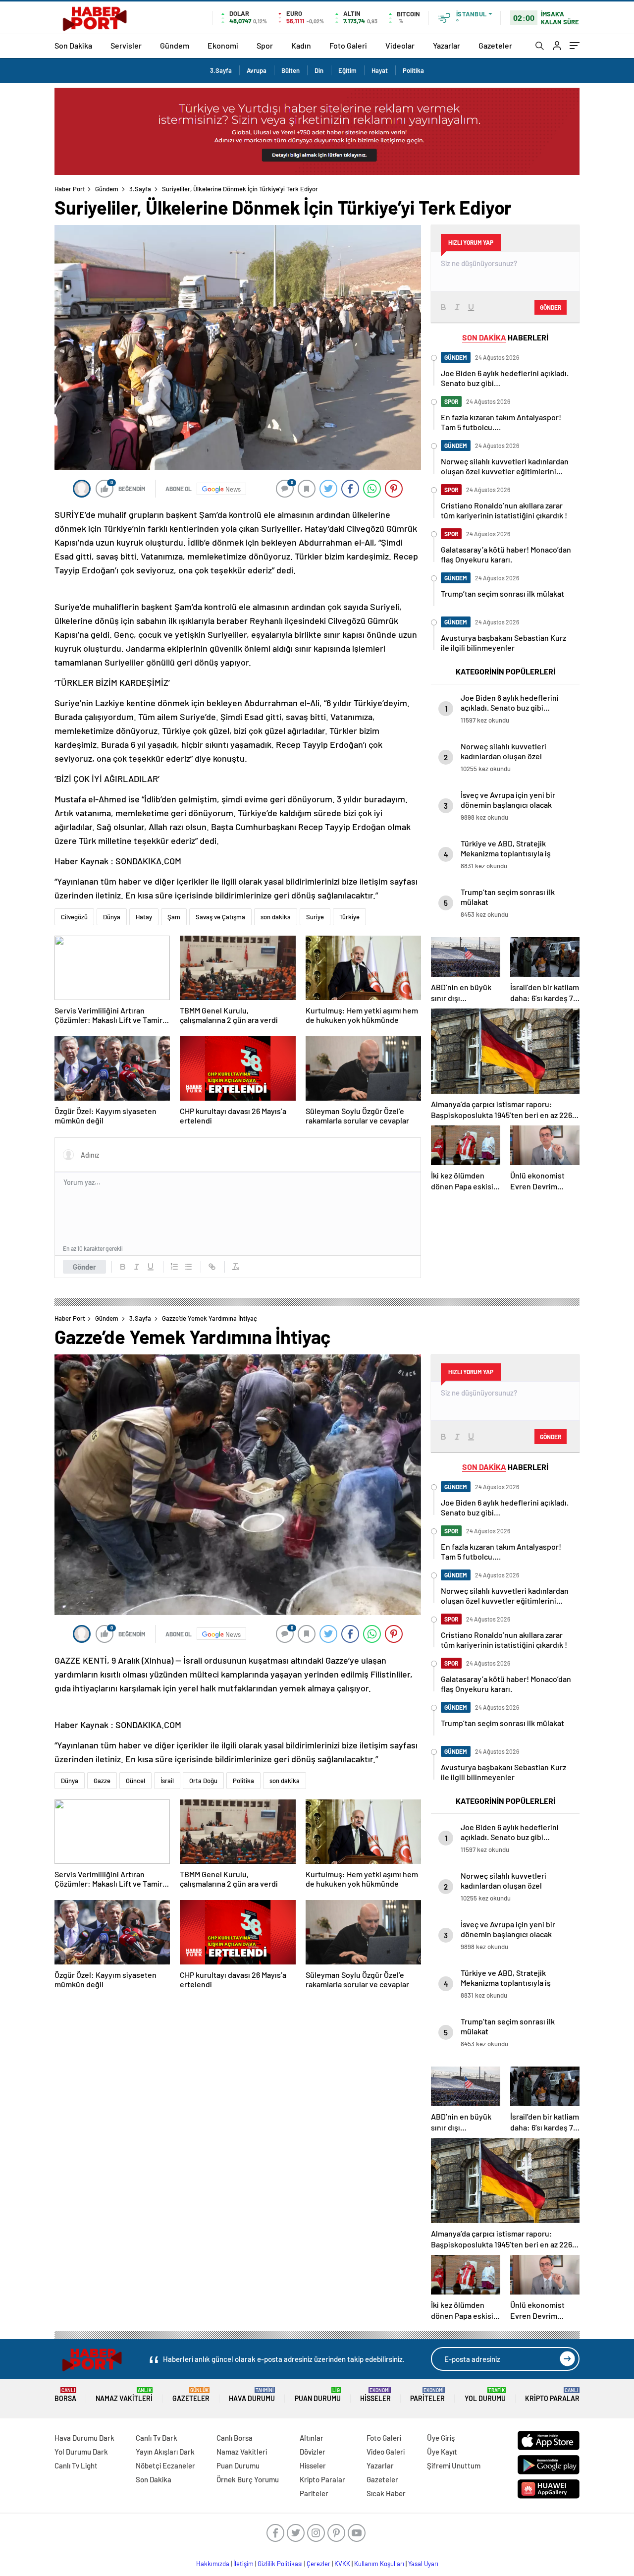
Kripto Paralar (552, 2395)
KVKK (342, 2564)
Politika (413, 70)
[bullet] (188, 1267)
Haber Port (70, 189)
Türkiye (349, 917)
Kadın (301, 45)
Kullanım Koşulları (379, 2564)
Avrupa (257, 70)
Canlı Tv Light (76, 2465)
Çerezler (318, 2564)
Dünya (112, 917)
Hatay (144, 917)
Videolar (400, 45)
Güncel (135, 1781)
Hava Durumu (252, 2395)
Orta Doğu (203, 1781)
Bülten (291, 70)
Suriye (315, 917)
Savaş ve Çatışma (220, 917)
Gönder (84, 1267)
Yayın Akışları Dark (165, 2452)
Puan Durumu (318, 2395)
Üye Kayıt (442, 2452)
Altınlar (312, 2438)
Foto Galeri (348, 45)
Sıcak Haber (386, 2493)
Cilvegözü (74, 917)
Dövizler (313, 2452)
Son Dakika (73, 45)
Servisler (126, 45)
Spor (265, 45)
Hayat (380, 70)
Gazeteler (495, 45)
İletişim (243, 2564)
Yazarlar (447, 45)
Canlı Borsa (235, 2438)
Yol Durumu (485, 2395)
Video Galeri (386, 2452)
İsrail (167, 1781)
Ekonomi (223, 45)
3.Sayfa (221, 70)
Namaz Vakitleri (124, 2395)
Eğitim (347, 70)
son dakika (276, 917)
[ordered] (174, 1267)
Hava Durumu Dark (84, 2438)
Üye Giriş (441, 2438)
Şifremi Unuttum (454, 2465)
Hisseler (375, 2395)
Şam (174, 917)
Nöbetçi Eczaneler (165, 2465)
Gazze (102, 1781)
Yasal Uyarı (423, 2564)
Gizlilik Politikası (280, 2564)
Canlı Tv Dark (157, 2438)
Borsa (65, 2395)
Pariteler (427, 2395)
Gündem (175, 45)
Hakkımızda (213, 2564)
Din (319, 70)
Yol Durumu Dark (81, 2452)
